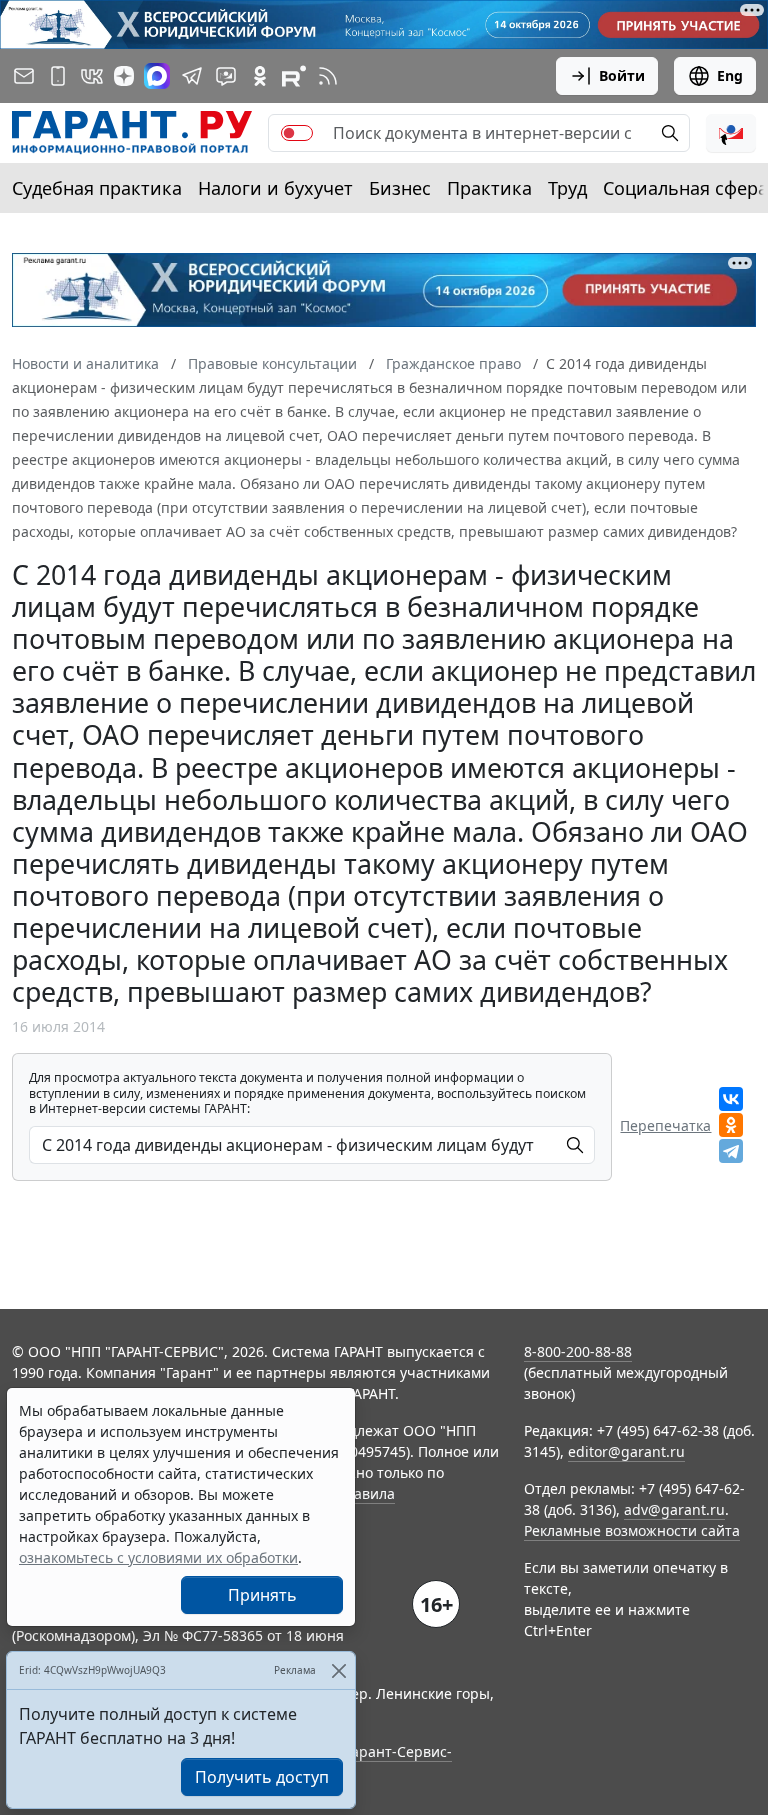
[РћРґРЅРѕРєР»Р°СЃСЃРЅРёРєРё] (731, 1125)
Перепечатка (665, 1125)
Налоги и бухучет (275, 188)
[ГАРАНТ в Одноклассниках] (260, 76)
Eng (730, 75)
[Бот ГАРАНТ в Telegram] (226, 76)
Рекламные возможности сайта (632, 1530)
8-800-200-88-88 (578, 1351)
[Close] (338, 1670)
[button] (731, 133)
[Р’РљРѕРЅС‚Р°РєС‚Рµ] (731, 1099)
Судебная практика (97, 188)
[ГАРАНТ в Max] (157, 76)
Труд (567, 188)
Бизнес (400, 188)
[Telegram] (731, 1151)
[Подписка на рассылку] (24, 76)
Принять (262, 1595)
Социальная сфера (685, 188)
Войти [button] (622, 75)
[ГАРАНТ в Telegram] (192, 76)
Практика (489, 188)
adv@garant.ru (674, 1509)
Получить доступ (262, 1777)
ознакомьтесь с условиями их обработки (158, 1557)
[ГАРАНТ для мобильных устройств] (58, 76)
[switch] (297, 133)
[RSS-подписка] (328, 76)
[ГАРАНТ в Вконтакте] (92, 76)
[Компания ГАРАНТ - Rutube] (294, 76)
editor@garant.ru (626, 1451)
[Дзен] (124, 76)
